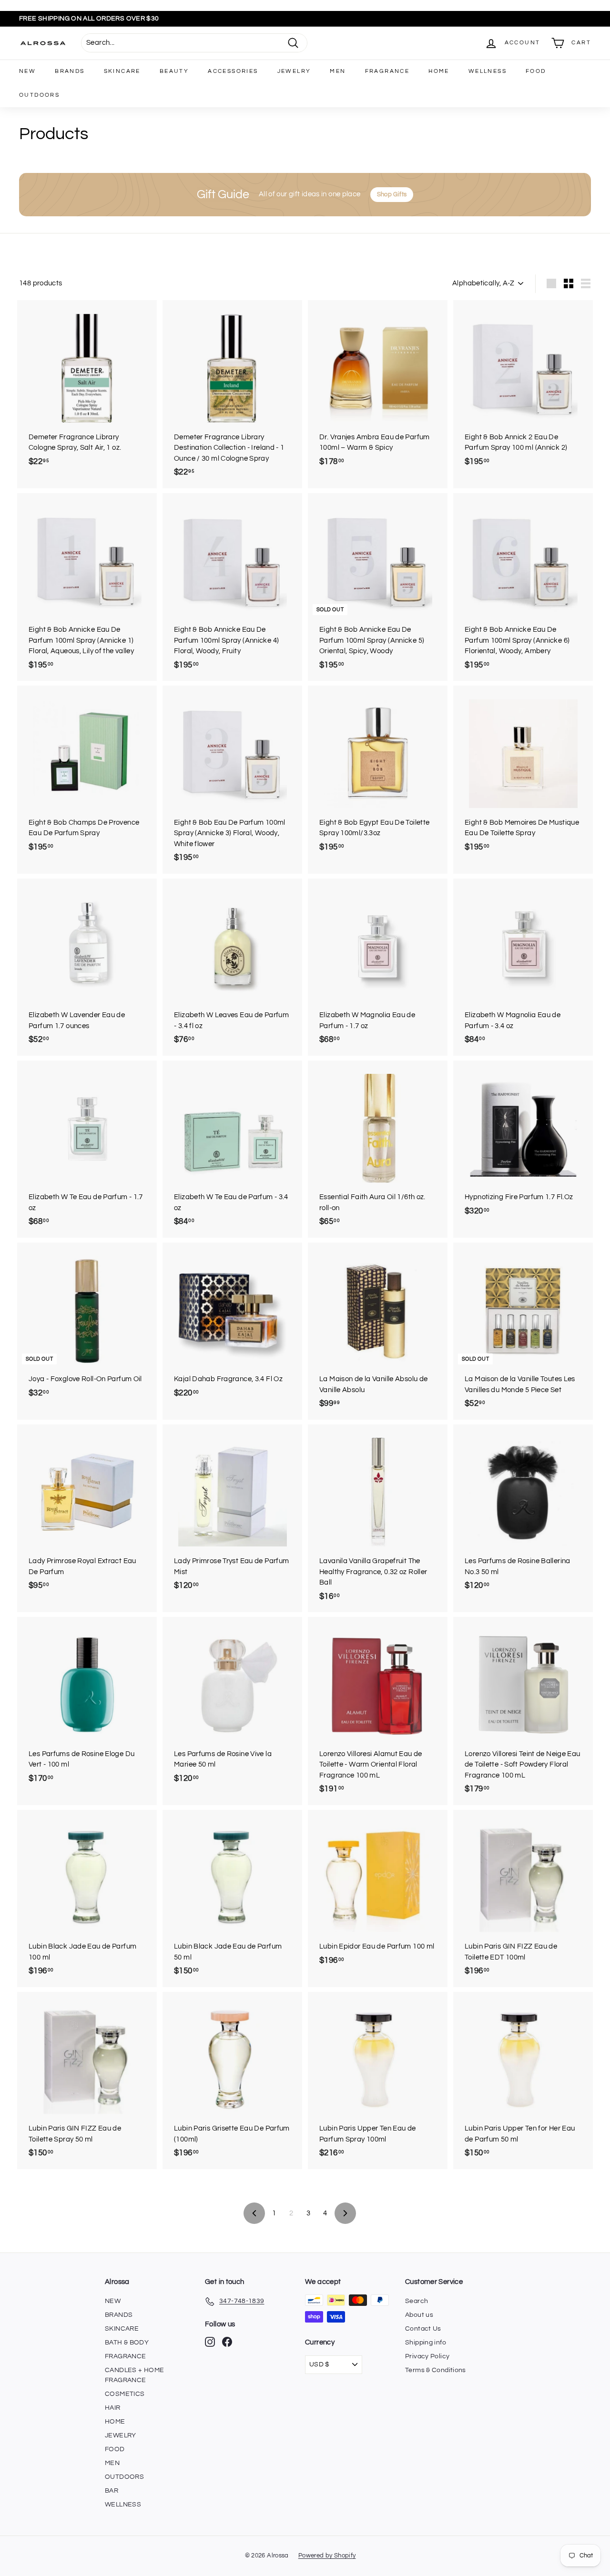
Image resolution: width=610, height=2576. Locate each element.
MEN (338, 71)
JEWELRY (294, 71)
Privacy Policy (427, 2356)
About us (419, 2315)
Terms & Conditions (436, 2370)
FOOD (536, 71)
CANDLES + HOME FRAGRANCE (134, 2375)
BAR (112, 2491)
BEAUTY (174, 71)
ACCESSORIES (233, 71)
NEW (27, 71)
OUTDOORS (39, 95)
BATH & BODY (127, 2343)
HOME (439, 71)
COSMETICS (125, 2394)
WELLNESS (488, 71)
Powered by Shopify (327, 2556)
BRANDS (70, 71)
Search (417, 2301)
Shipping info (426, 2343)
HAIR (113, 2408)
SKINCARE (122, 71)
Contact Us (423, 2329)
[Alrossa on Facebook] (227, 2342)
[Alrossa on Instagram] (210, 2342)
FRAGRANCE (387, 71)
